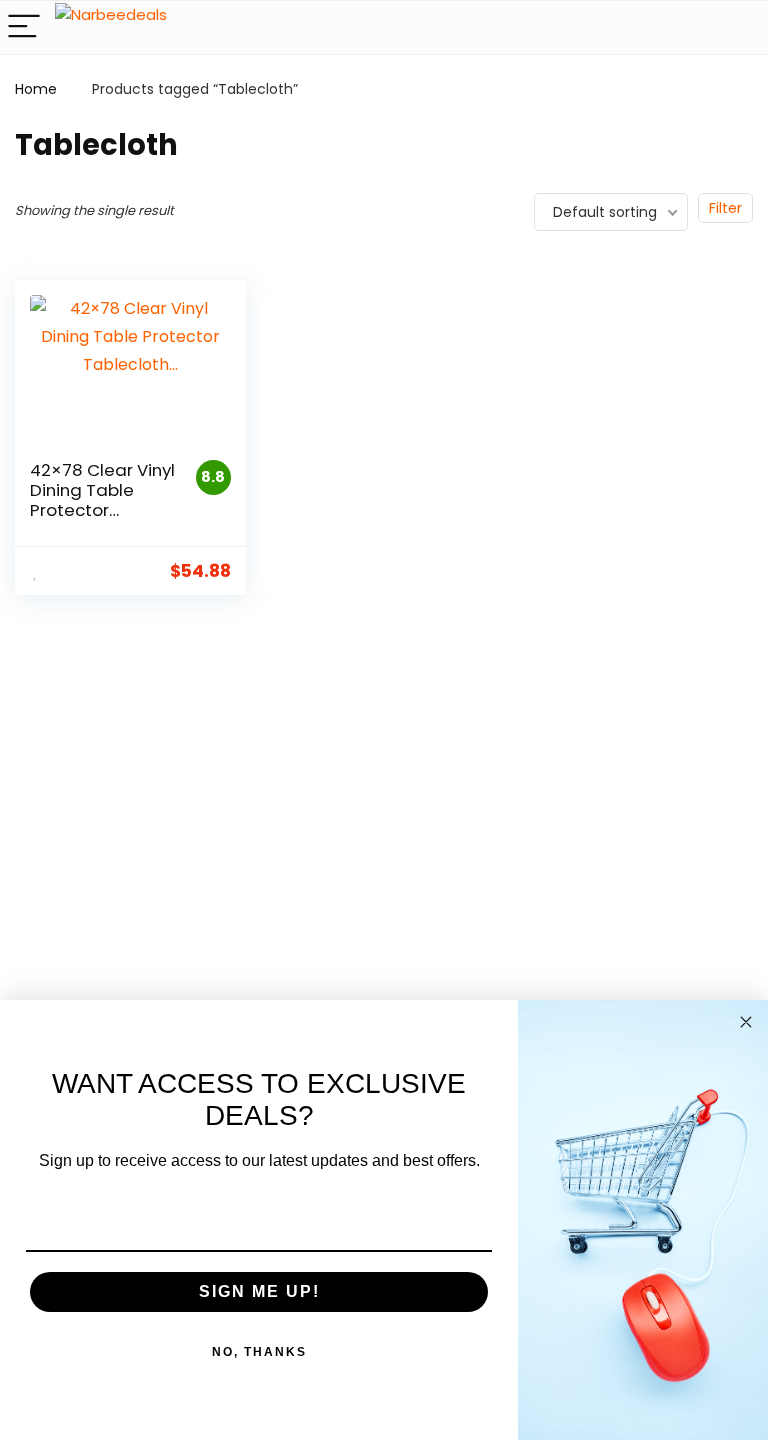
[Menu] (24, 27)
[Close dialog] (746, 1022)
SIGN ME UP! (259, 1291)
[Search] (737, 27)
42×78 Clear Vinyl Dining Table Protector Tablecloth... (102, 500)
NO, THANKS (259, 1352)
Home (36, 89)
